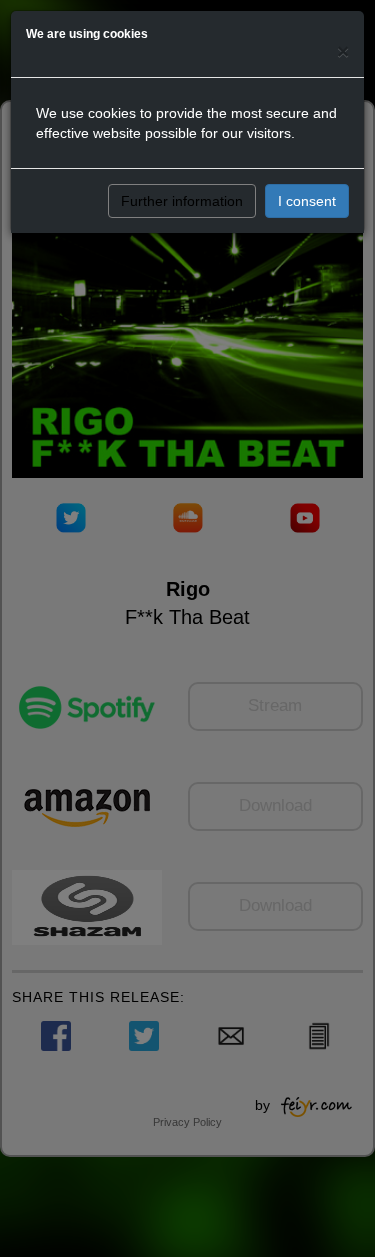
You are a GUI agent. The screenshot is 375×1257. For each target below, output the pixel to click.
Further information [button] (182, 201)
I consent (307, 201)
